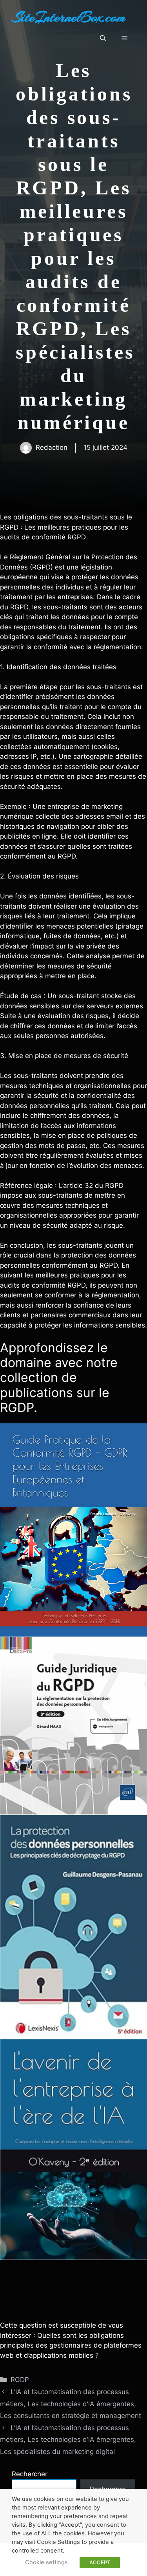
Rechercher (30, 2474)
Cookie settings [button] (46, 2562)
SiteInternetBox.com (69, 17)
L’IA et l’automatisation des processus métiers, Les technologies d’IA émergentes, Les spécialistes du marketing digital (68, 2440)
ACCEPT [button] (100, 2562)
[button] (103, 38)
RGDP (20, 2380)
